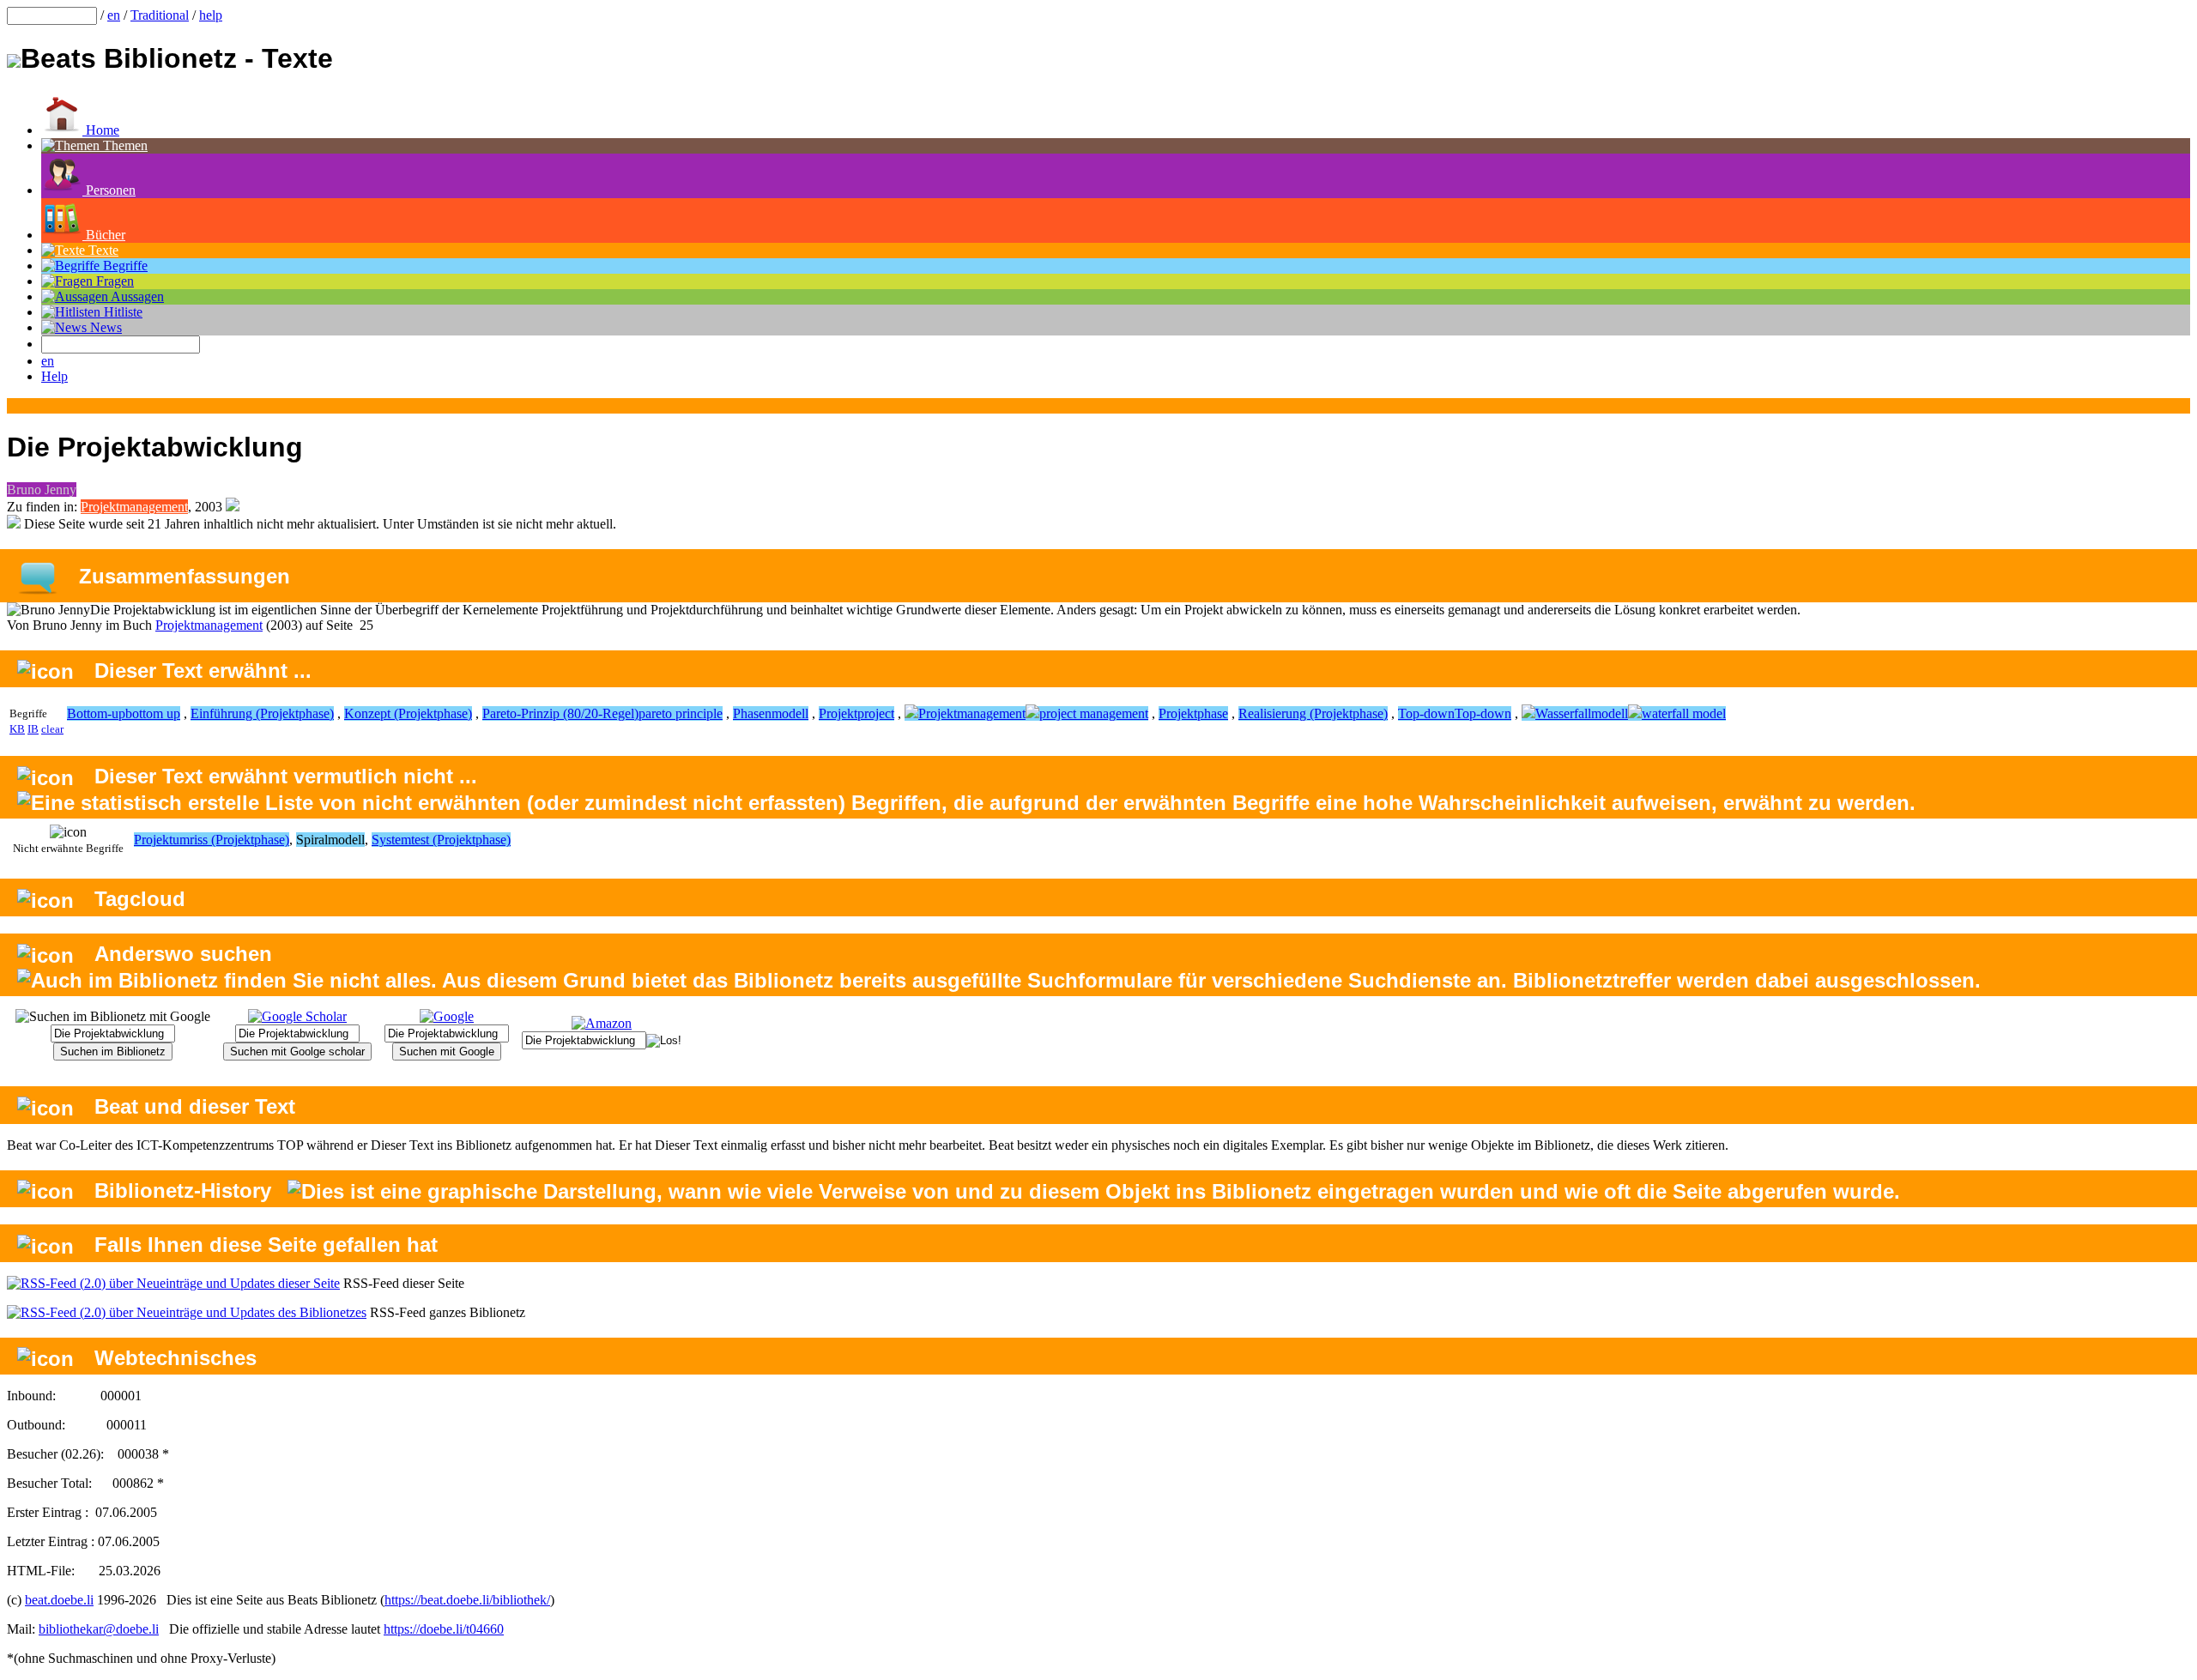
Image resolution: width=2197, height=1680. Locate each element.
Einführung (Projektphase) (262, 713)
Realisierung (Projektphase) (1313, 713)
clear (52, 729)
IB (33, 729)
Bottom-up (96, 713)
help (211, 15)
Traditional (160, 15)
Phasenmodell (771, 713)
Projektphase (1193, 713)
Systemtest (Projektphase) (441, 840)
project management (1094, 713)
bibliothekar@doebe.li (99, 1629)
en (114, 15)
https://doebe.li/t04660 (444, 1629)
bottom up (153, 713)
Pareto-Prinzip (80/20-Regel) (560, 713)
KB (17, 729)
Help (54, 376)
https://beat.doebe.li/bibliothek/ (467, 1600)
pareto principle (681, 713)
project (876, 713)
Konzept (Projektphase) (408, 713)
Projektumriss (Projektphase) (212, 840)
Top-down (1426, 713)
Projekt (838, 713)
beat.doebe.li (59, 1600)
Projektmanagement (134, 507)
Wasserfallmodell (1582, 713)
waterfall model (1684, 713)
